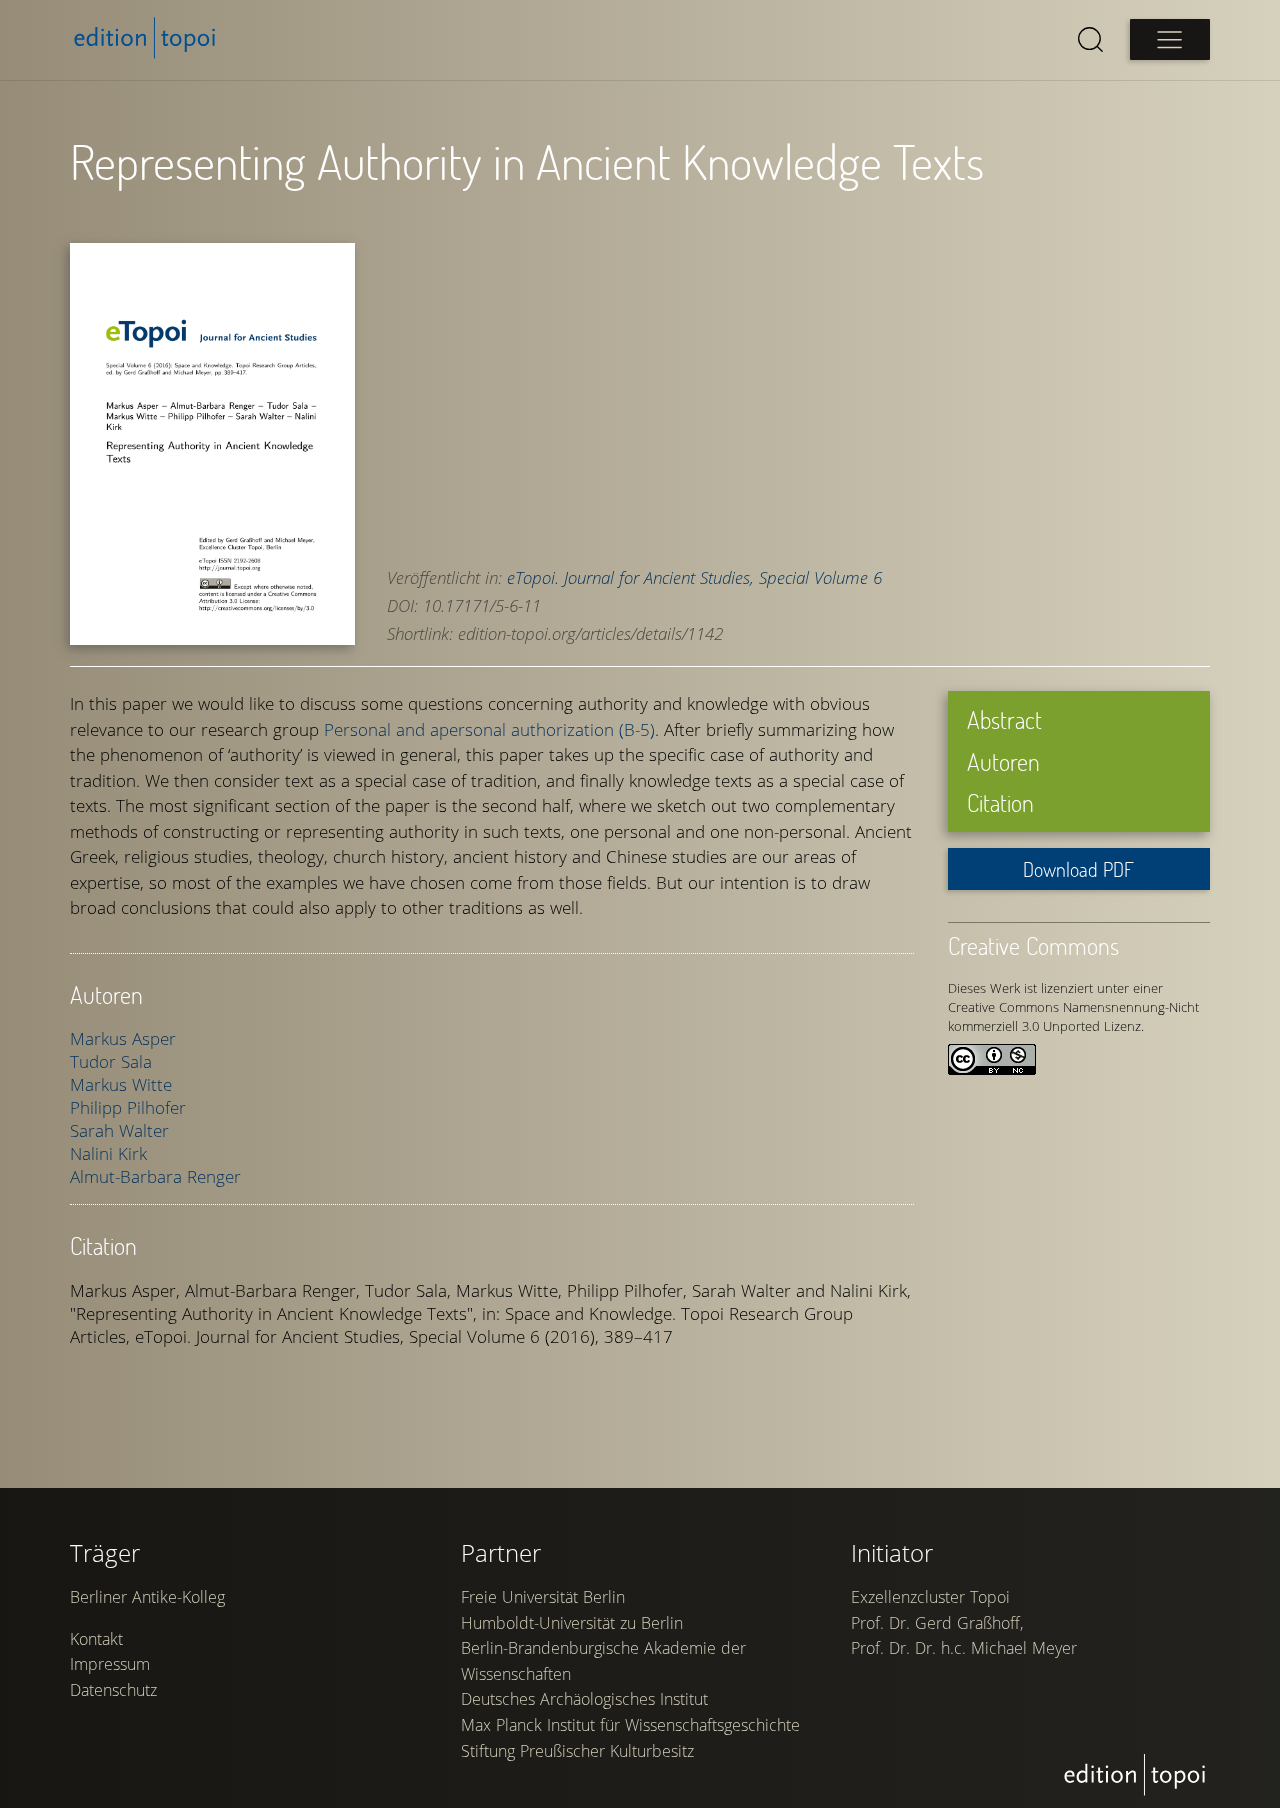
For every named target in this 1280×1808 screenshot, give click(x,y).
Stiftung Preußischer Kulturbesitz (577, 1751)
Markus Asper (123, 1038)
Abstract (1004, 719)
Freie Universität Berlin (543, 1597)
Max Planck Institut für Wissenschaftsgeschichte (630, 1725)
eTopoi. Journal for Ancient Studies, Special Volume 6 (694, 577)
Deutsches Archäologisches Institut (584, 1699)
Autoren (1003, 761)
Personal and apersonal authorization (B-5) (489, 729)
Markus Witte (121, 1084)
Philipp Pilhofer (128, 1107)
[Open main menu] (1170, 39)
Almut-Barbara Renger (155, 1176)
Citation (1000, 802)
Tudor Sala (111, 1061)
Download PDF (1078, 869)
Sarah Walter (119, 1130)
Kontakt (96, 1639)
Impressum (110, 1664)
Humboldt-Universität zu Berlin (572, 1623)
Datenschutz (113, 1690)
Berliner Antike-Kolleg (147, 1597)
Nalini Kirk (108, 1153)
